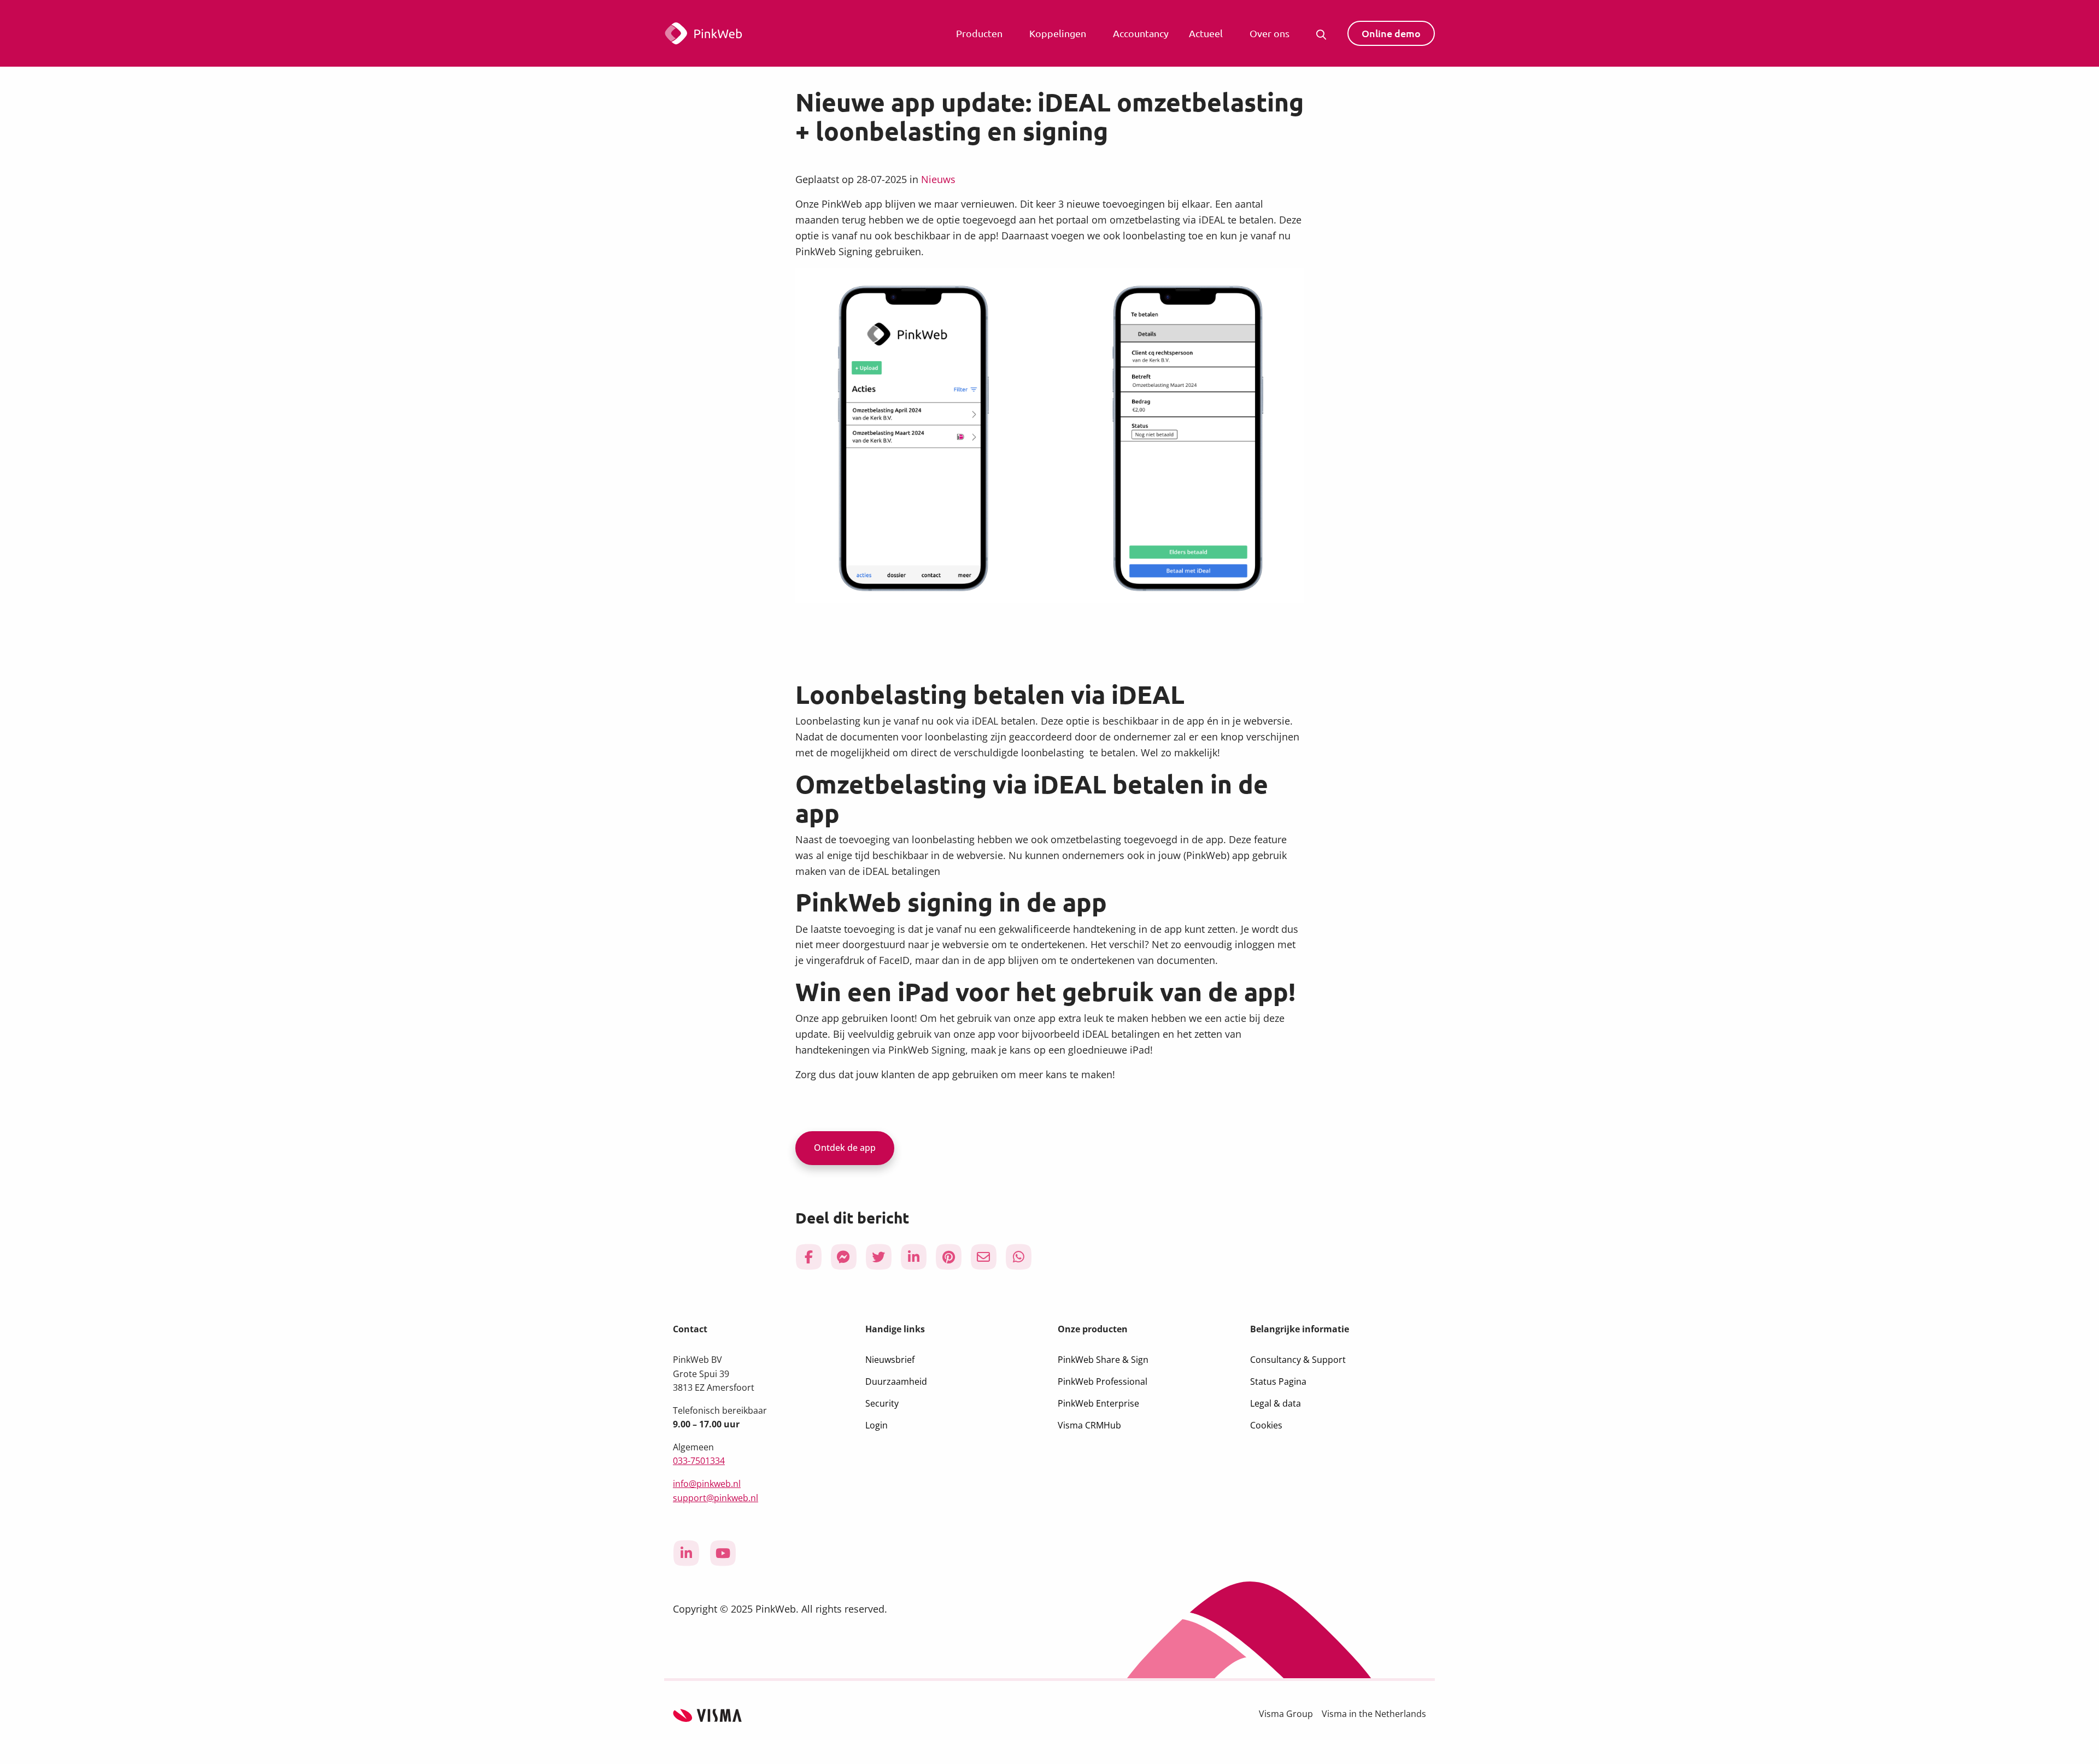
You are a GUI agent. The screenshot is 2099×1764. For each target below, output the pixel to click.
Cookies (1266, 1425)
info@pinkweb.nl (707, 1484)
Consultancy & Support (1298, 1360)
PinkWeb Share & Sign (1103, 1360)
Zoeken (1324, 33)
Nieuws (938, 179)
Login (876, 1425)
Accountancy (1141, 33)
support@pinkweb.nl (716, 1498)
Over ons (1270, 33)
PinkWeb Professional (1103, 1381)
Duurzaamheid (896, 1381)
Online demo (1391, 33)
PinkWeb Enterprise (1098, 1403)
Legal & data (1276, 1403)
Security (882, 1403)
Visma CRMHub (1089, 1425)
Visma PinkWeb (735, 33)
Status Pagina (1278, 1381)
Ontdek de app (845, 1148)
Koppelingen (1058, 33)
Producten (979, 33)
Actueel (1206, 33)
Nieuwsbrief (890, 1360)
